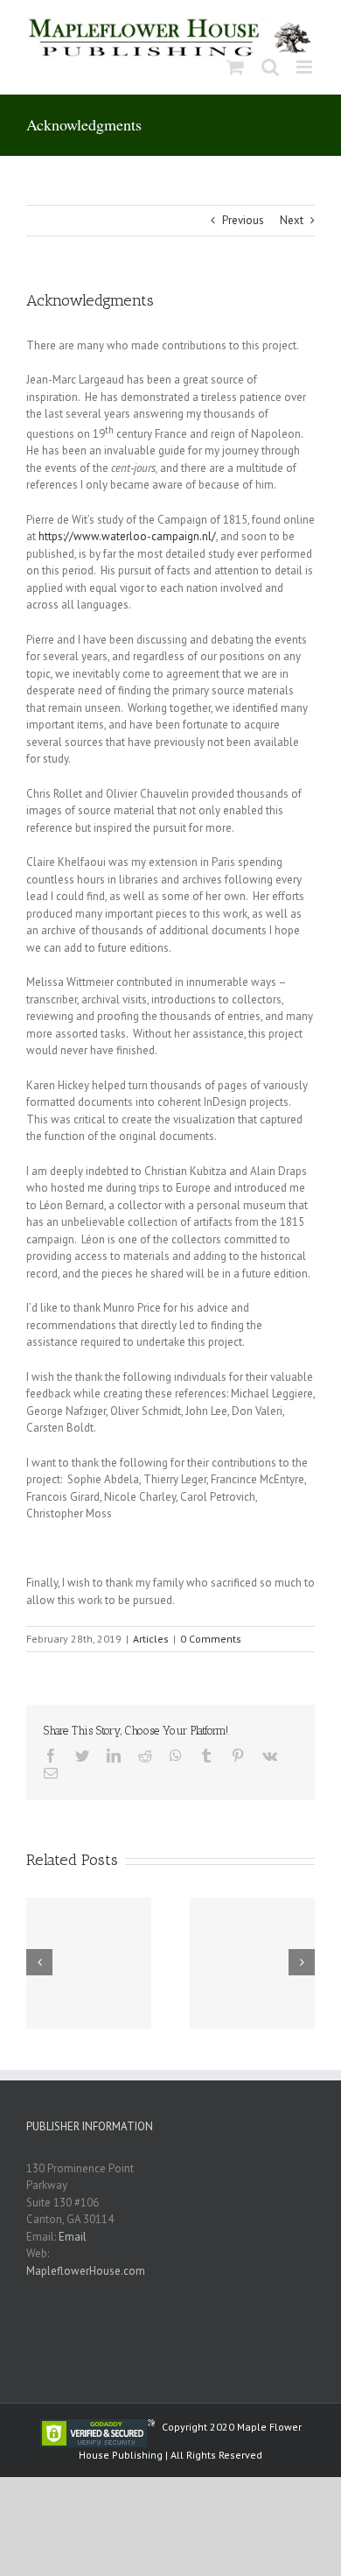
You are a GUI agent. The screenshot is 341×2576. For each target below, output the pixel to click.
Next (292, 220)
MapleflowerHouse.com (86, 2271)
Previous (243, 220)
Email (73, 2237)
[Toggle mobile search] (270, 67)
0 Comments (211, 1639)
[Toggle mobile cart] (235, 67)
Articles (151, 1639)
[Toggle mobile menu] (306, 67)
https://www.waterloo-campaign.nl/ (127, 536)
